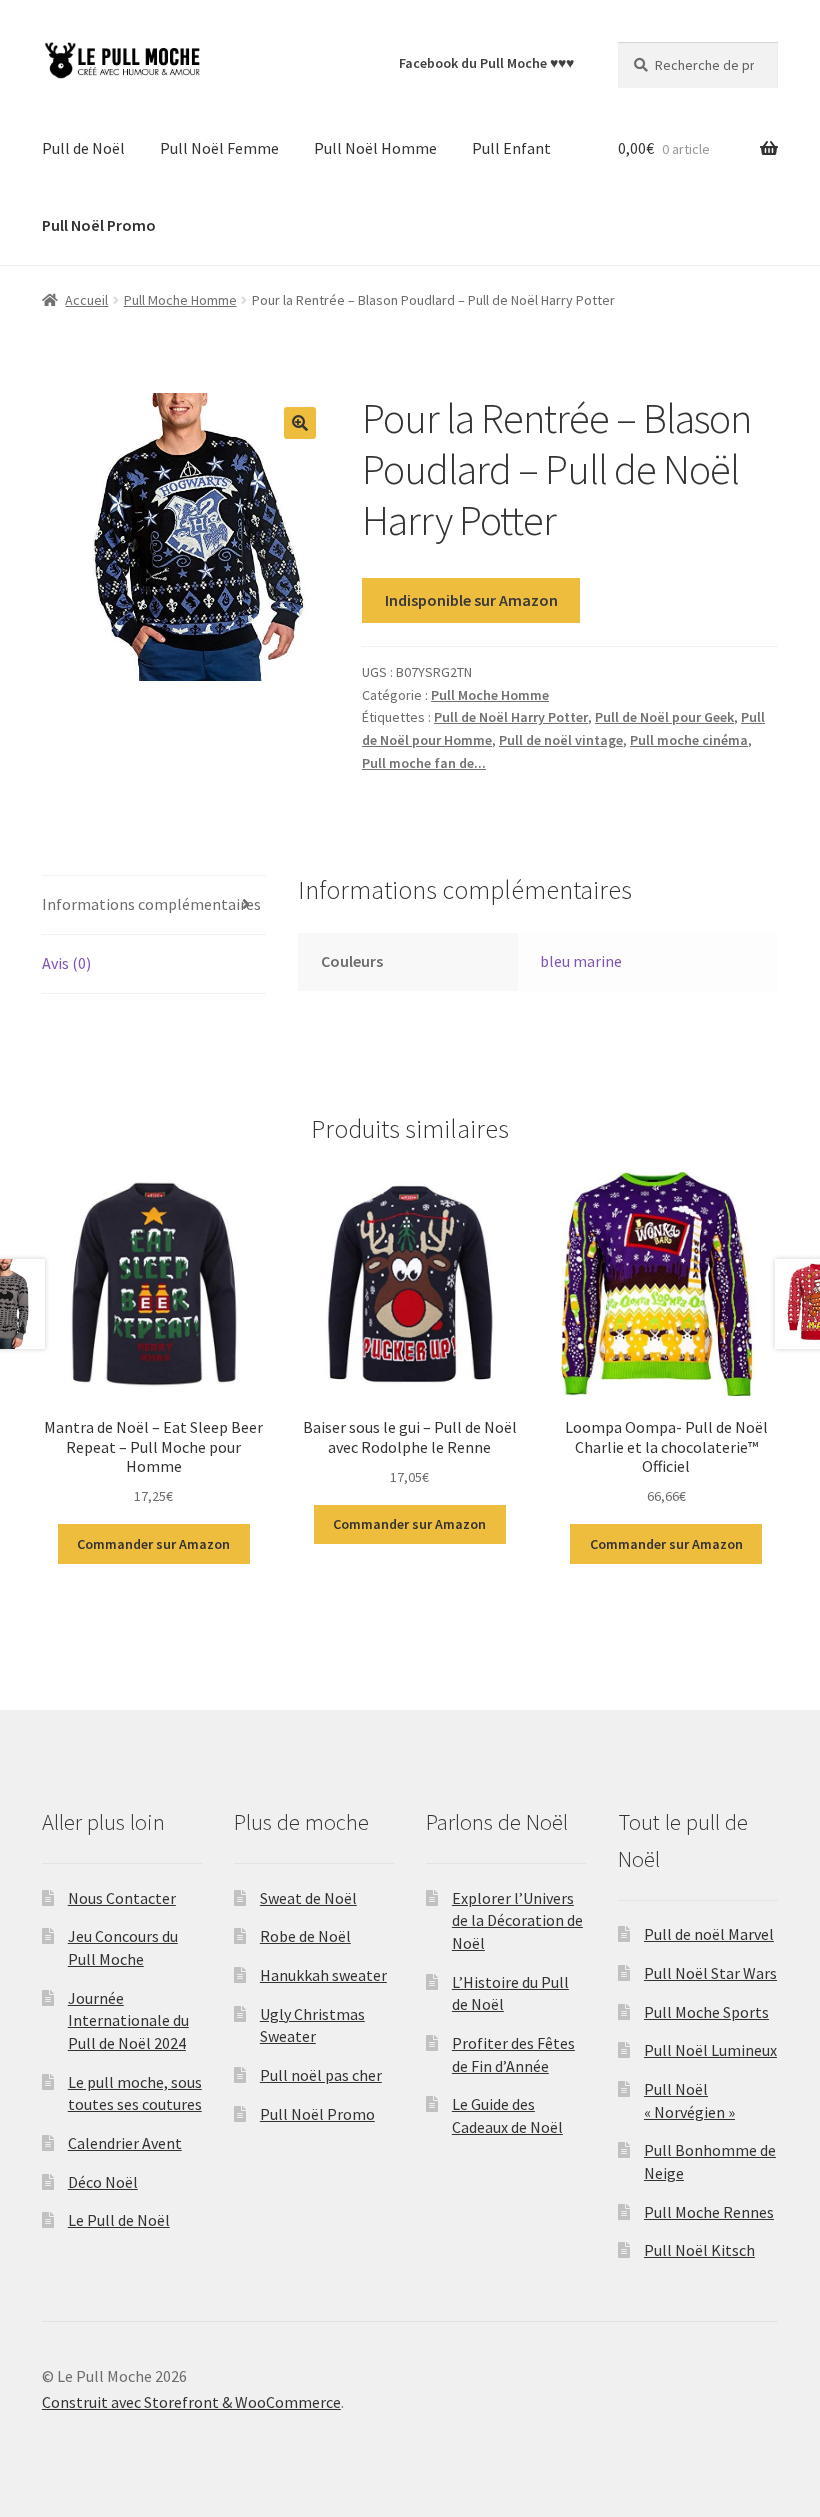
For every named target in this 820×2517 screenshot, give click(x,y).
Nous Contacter (122, 1898)
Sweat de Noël (308, 1898)
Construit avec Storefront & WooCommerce (191, 2402)
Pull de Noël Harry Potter (511, 717)
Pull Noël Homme (375, 148)
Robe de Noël (305, 1936)
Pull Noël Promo (317, 2114)
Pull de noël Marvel (709, 1934)
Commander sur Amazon (153, 1544)
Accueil (86, 300)
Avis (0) (66, 963)
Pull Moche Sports (706, 2012)
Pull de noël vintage (561, 740)
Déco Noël (103, 2182)
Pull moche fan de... (424, 763)
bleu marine (581, 961)
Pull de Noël (83, 148)
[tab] (154, 905)
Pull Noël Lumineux (710, 2050)
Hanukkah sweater (323, 1975)
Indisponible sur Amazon (471, 600)
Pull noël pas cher (321, 2075)
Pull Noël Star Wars (710, 1973)
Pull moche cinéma (689, 740)
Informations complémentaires (151, 904)
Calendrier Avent (125, 2143)
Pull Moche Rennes (709, 2212)
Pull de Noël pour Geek (664, 717)
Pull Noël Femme (219, 148)
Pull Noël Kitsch (699, 2250)
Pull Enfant (511, 148)
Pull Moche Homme (180, 300)
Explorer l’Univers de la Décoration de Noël (517, 1920)
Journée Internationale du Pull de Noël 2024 (128, 2020)
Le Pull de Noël (119, 2220)
